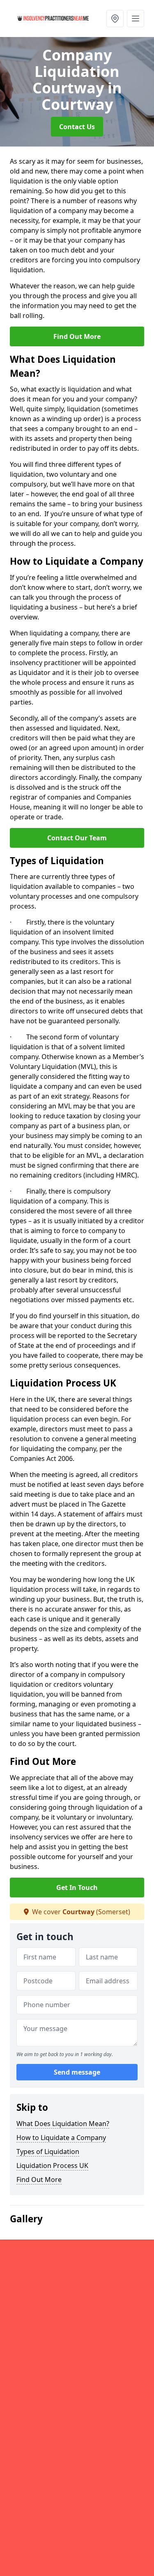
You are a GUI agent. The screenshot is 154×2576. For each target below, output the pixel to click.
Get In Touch (77, 1887)
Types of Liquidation (48, 2152)
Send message (77, 2072)
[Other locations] (115, 19)
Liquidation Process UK (52, 2166)
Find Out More (77, 336)
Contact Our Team (77, 838)
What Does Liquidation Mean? (63, 2124)
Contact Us (77, 127)
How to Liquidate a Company (61, 2138)
